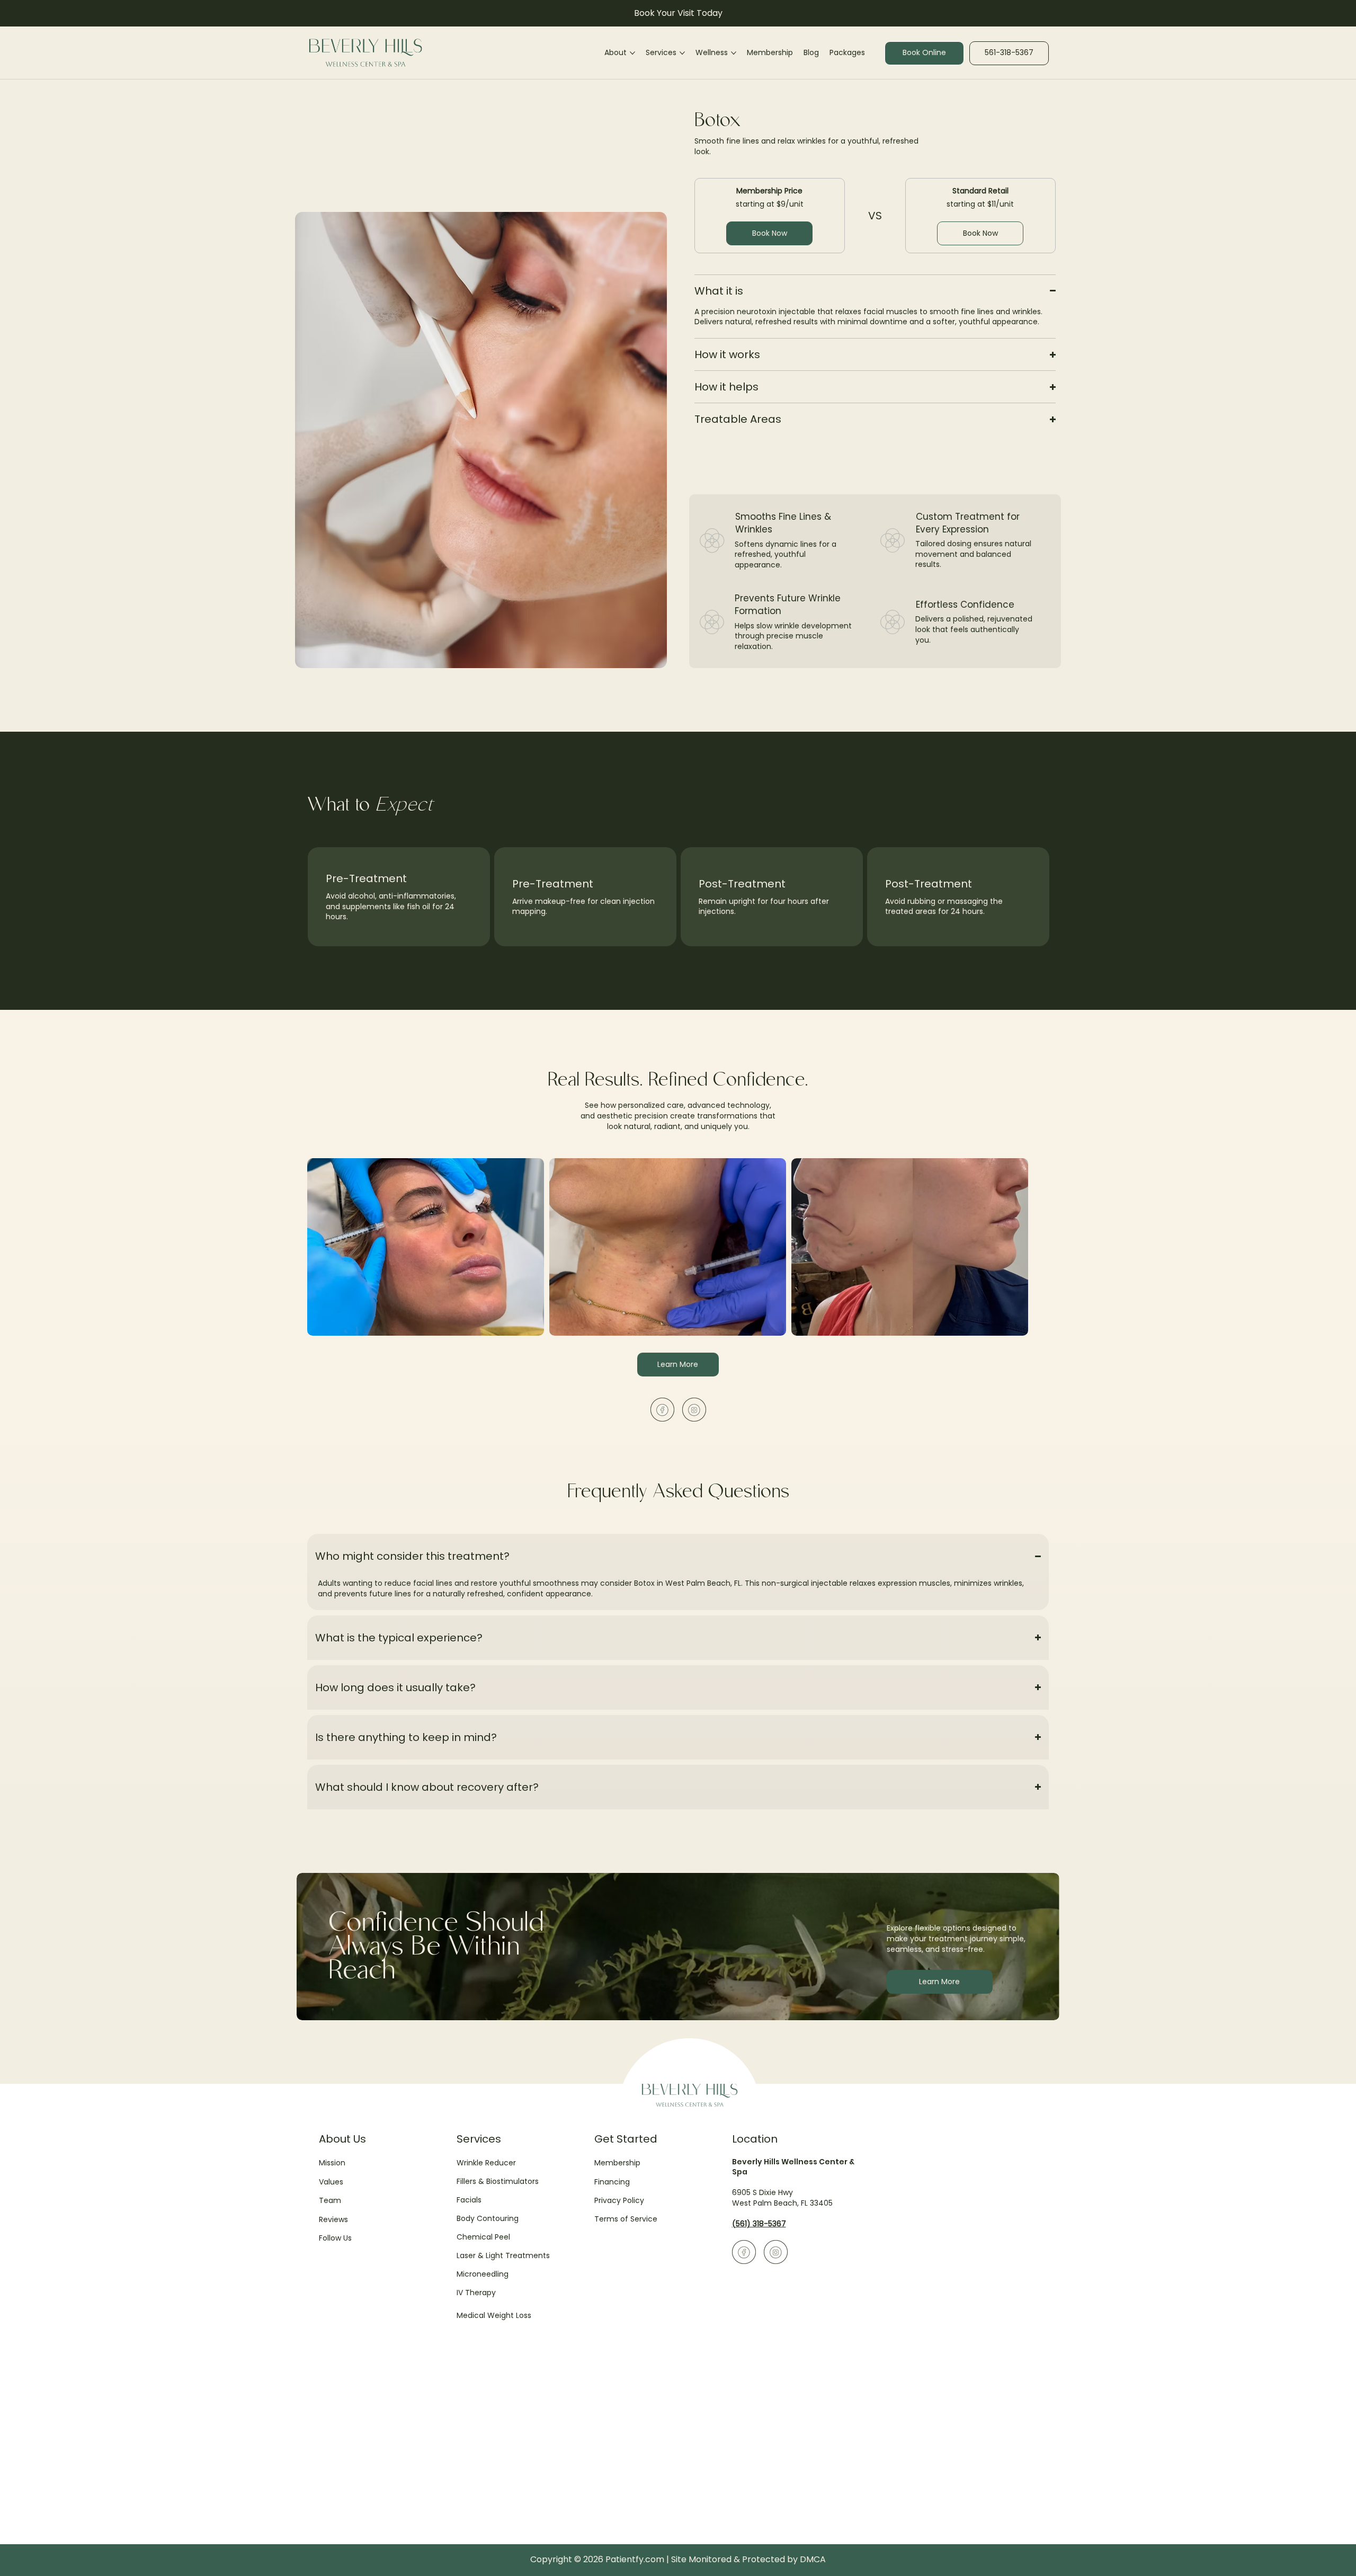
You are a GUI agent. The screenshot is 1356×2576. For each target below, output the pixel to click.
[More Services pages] (682, 53)
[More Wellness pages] (734, 53)
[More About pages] (632, 53)
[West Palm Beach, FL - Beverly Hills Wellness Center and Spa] (662, 1410)
